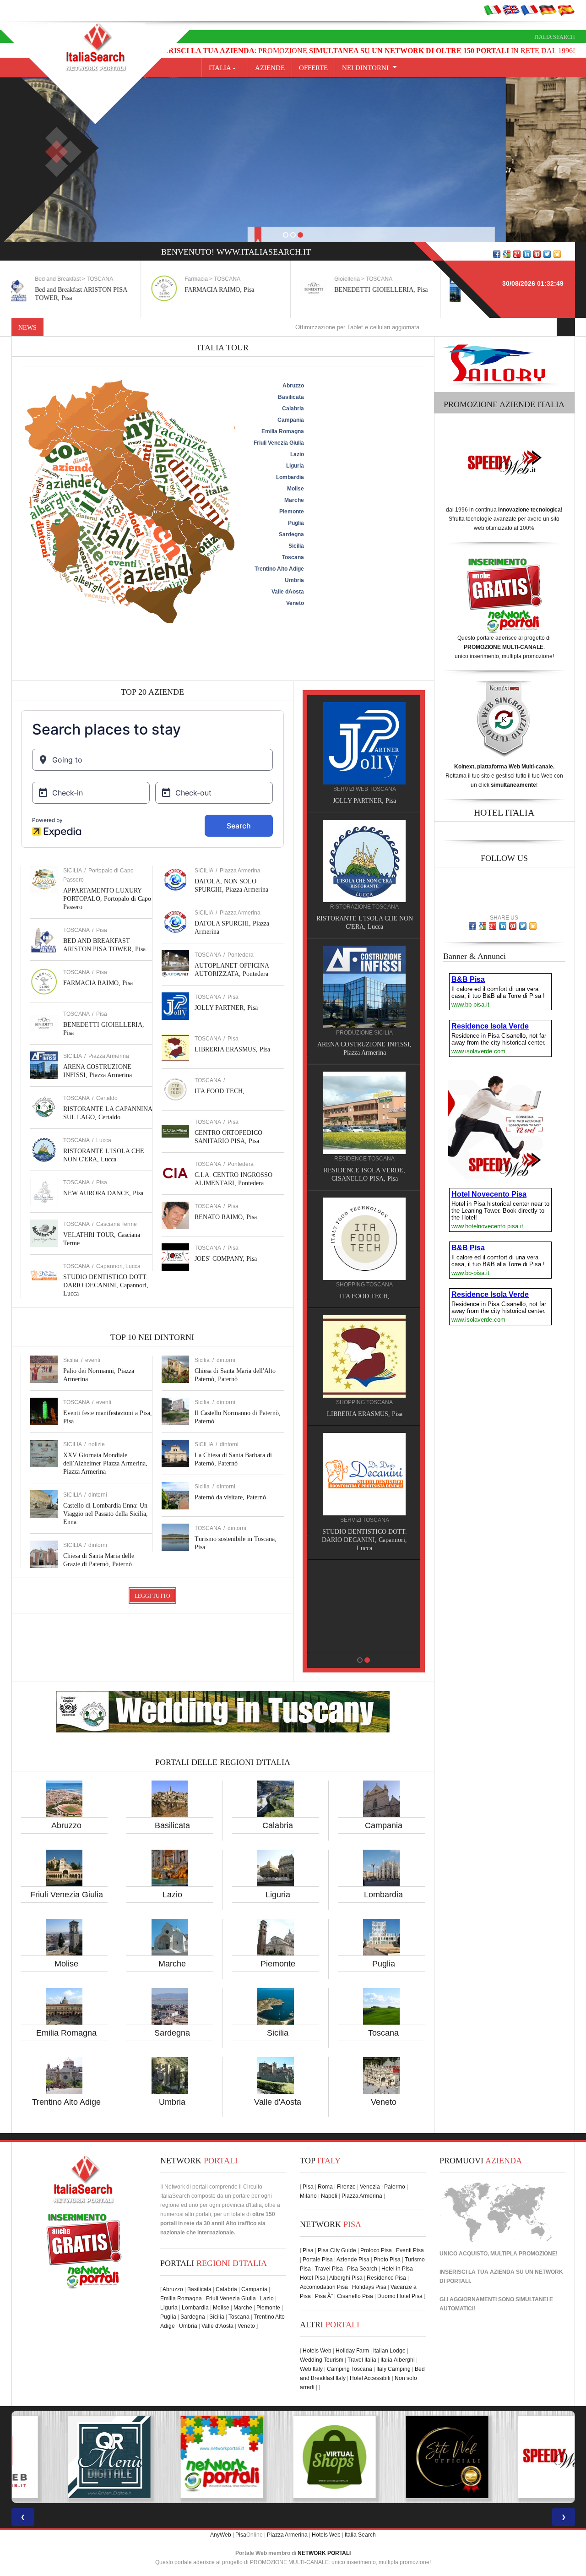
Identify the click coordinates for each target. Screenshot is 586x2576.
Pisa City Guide (337, 2250)
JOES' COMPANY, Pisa (226, 1259)
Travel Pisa (329, 2269)
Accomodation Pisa (324, 2287)
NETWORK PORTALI (324, 2553)
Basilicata (172, 1825)
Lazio (172, 1895)
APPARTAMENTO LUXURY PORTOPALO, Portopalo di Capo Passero (107, 899)
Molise (66, 1964)
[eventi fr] (529, 10)
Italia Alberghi (398, 2360)
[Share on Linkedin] (527, 254)
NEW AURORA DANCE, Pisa (103, 1193)
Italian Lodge (389, 2351)
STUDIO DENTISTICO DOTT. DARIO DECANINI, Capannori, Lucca (106, 1285)
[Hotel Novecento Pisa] (364, 1104)
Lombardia (383, 1895)
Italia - (225, 68)
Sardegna (172, 2033)
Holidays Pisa (369, 2287)
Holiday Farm (352, 2351)
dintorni (98, 1495)
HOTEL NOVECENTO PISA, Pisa (364, 1162)
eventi (93, 1360)
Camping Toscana (350, 2369)
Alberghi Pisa (346, 2278)
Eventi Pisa (410, 2250)
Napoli (329, 2196)
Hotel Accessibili (370, 2378)
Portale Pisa (318, 2260)
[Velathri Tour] (364, 1348)
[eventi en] (511, 10)
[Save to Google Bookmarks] (507, 254)
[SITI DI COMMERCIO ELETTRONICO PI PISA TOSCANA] (180, 2457)
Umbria (172, 2102)
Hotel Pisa (313, 2278)
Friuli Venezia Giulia (67, 1895)
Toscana (383, 2033)
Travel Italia (362, 2360)
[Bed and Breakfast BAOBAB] (364, 860)
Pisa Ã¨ (324, 2296)
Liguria (278, 1895)
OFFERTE (313, 68)
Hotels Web (317, 2351)
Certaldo (107, 1098)
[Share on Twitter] (547, 254)
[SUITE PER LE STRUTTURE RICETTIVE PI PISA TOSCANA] (518, 2457)
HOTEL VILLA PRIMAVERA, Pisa (364, 1044)
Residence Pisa (386, 2278)
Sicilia (278, 2033)
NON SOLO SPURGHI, (364, 1523)
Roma (325, 2187)
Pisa (102, 930)
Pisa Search (362, 2269)
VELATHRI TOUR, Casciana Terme (364, 1406)
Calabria (278, 1825)
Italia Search (555, 37)
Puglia (384, 1964)
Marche (172, 1964)
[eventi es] (566, 10)
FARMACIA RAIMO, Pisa (90, 290)
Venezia (370, 2187)
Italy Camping (393, 2369)
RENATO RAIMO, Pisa (226, 1217)
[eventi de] (548, 10)
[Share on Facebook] (497, 254)
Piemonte (278, 1964)
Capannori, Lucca (118, 1266)
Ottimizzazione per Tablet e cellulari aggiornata (268, 327)
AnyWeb (221, 2535)
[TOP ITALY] (364, 753)
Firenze (346, 2187)
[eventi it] (493, 10)
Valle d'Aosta (278, 2102)
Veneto (384, 2102)
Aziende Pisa (353, 2260)
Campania (384, 1825)
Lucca (104, 1140)
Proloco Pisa (376, 2250)
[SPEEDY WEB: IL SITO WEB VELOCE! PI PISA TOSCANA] (406, 2457)
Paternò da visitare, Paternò (230, 1497)
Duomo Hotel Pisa (400, 2296)
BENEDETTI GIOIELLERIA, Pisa (252, 290)
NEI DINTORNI (365, 68)
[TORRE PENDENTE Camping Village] (364, 1222)
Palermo (395, 2187)
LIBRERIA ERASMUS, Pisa (232, 1049)
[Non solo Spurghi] (364, 1465)
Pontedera (241, 955)
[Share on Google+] (517, 254)
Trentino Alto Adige (66, 2102)
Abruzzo (66, 1825)
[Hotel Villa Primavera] (364, 986)
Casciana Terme (117, 1224)
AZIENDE (270, 68)
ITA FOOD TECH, (220, 1091)
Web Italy (311, 2369)
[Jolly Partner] (364, 1583)
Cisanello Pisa (355, 2296)
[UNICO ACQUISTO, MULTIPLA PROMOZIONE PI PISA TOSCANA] (68, 2457)
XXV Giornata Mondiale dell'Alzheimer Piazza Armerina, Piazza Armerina (105, 1463)
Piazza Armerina (109, 1056)
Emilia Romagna (66, 2033)
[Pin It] (537, 254)
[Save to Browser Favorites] (557, 254)
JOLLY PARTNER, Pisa (226, 1008)
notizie (97, 1444)
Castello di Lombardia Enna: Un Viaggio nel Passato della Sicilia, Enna (106, 1514)
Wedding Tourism (322, 2360)
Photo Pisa (387, 2260)
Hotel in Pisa (397, 2269)
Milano (308, 2196)
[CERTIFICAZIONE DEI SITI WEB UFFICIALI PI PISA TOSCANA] (293, 2457)
